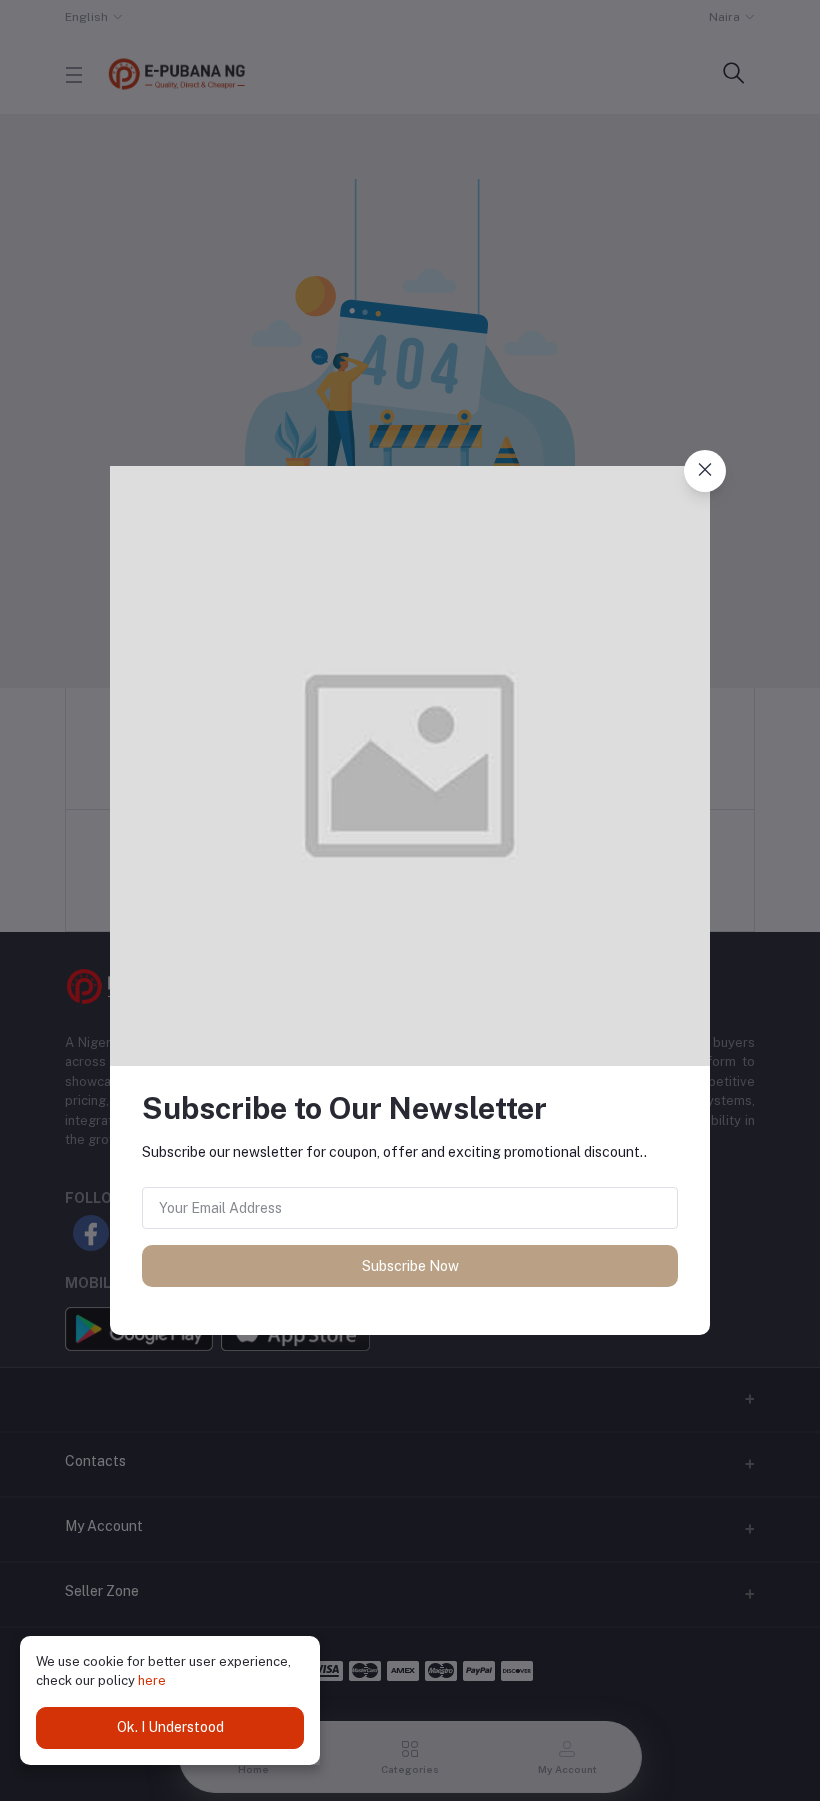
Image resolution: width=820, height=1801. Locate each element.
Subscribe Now (410, 1266)
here (152, 1680)
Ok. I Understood (170, 1727)
